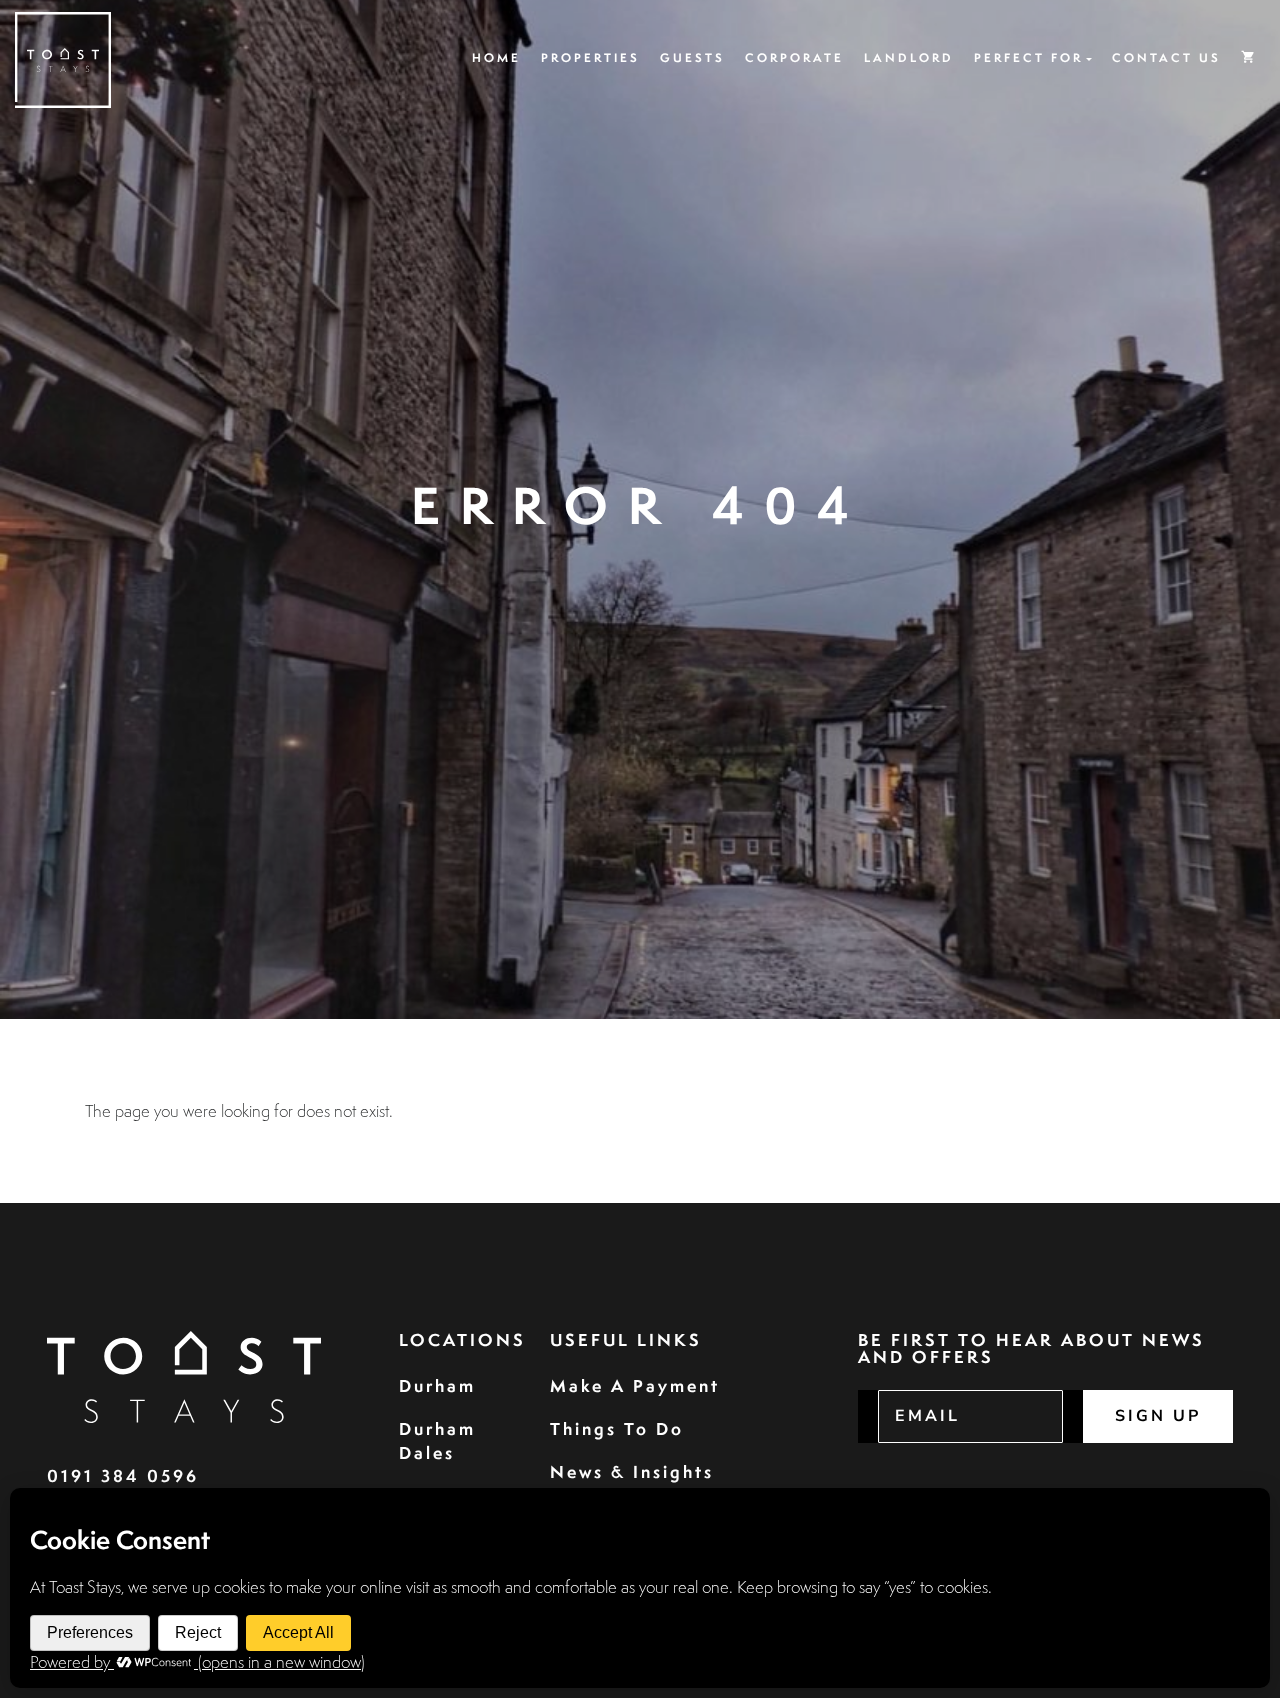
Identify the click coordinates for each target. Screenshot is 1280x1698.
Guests (692, 57)
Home (496, 57)
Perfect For (1028, 57)
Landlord (909, 57)
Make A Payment (635, 1385)
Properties (590, 57)
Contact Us (1166, 57)
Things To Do (617, 1428)
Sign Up (1158, 1416)
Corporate (794, 57)
